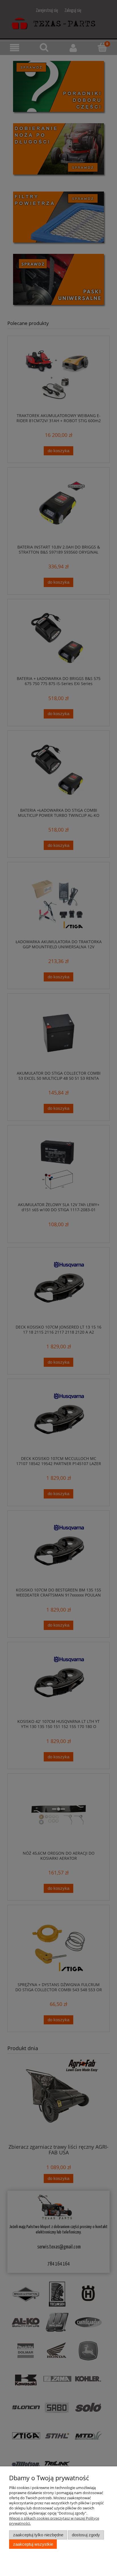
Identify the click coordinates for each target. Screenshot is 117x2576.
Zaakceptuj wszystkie (33, 2544)
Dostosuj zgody (86, 2535)
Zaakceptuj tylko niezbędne (38, 2535)
